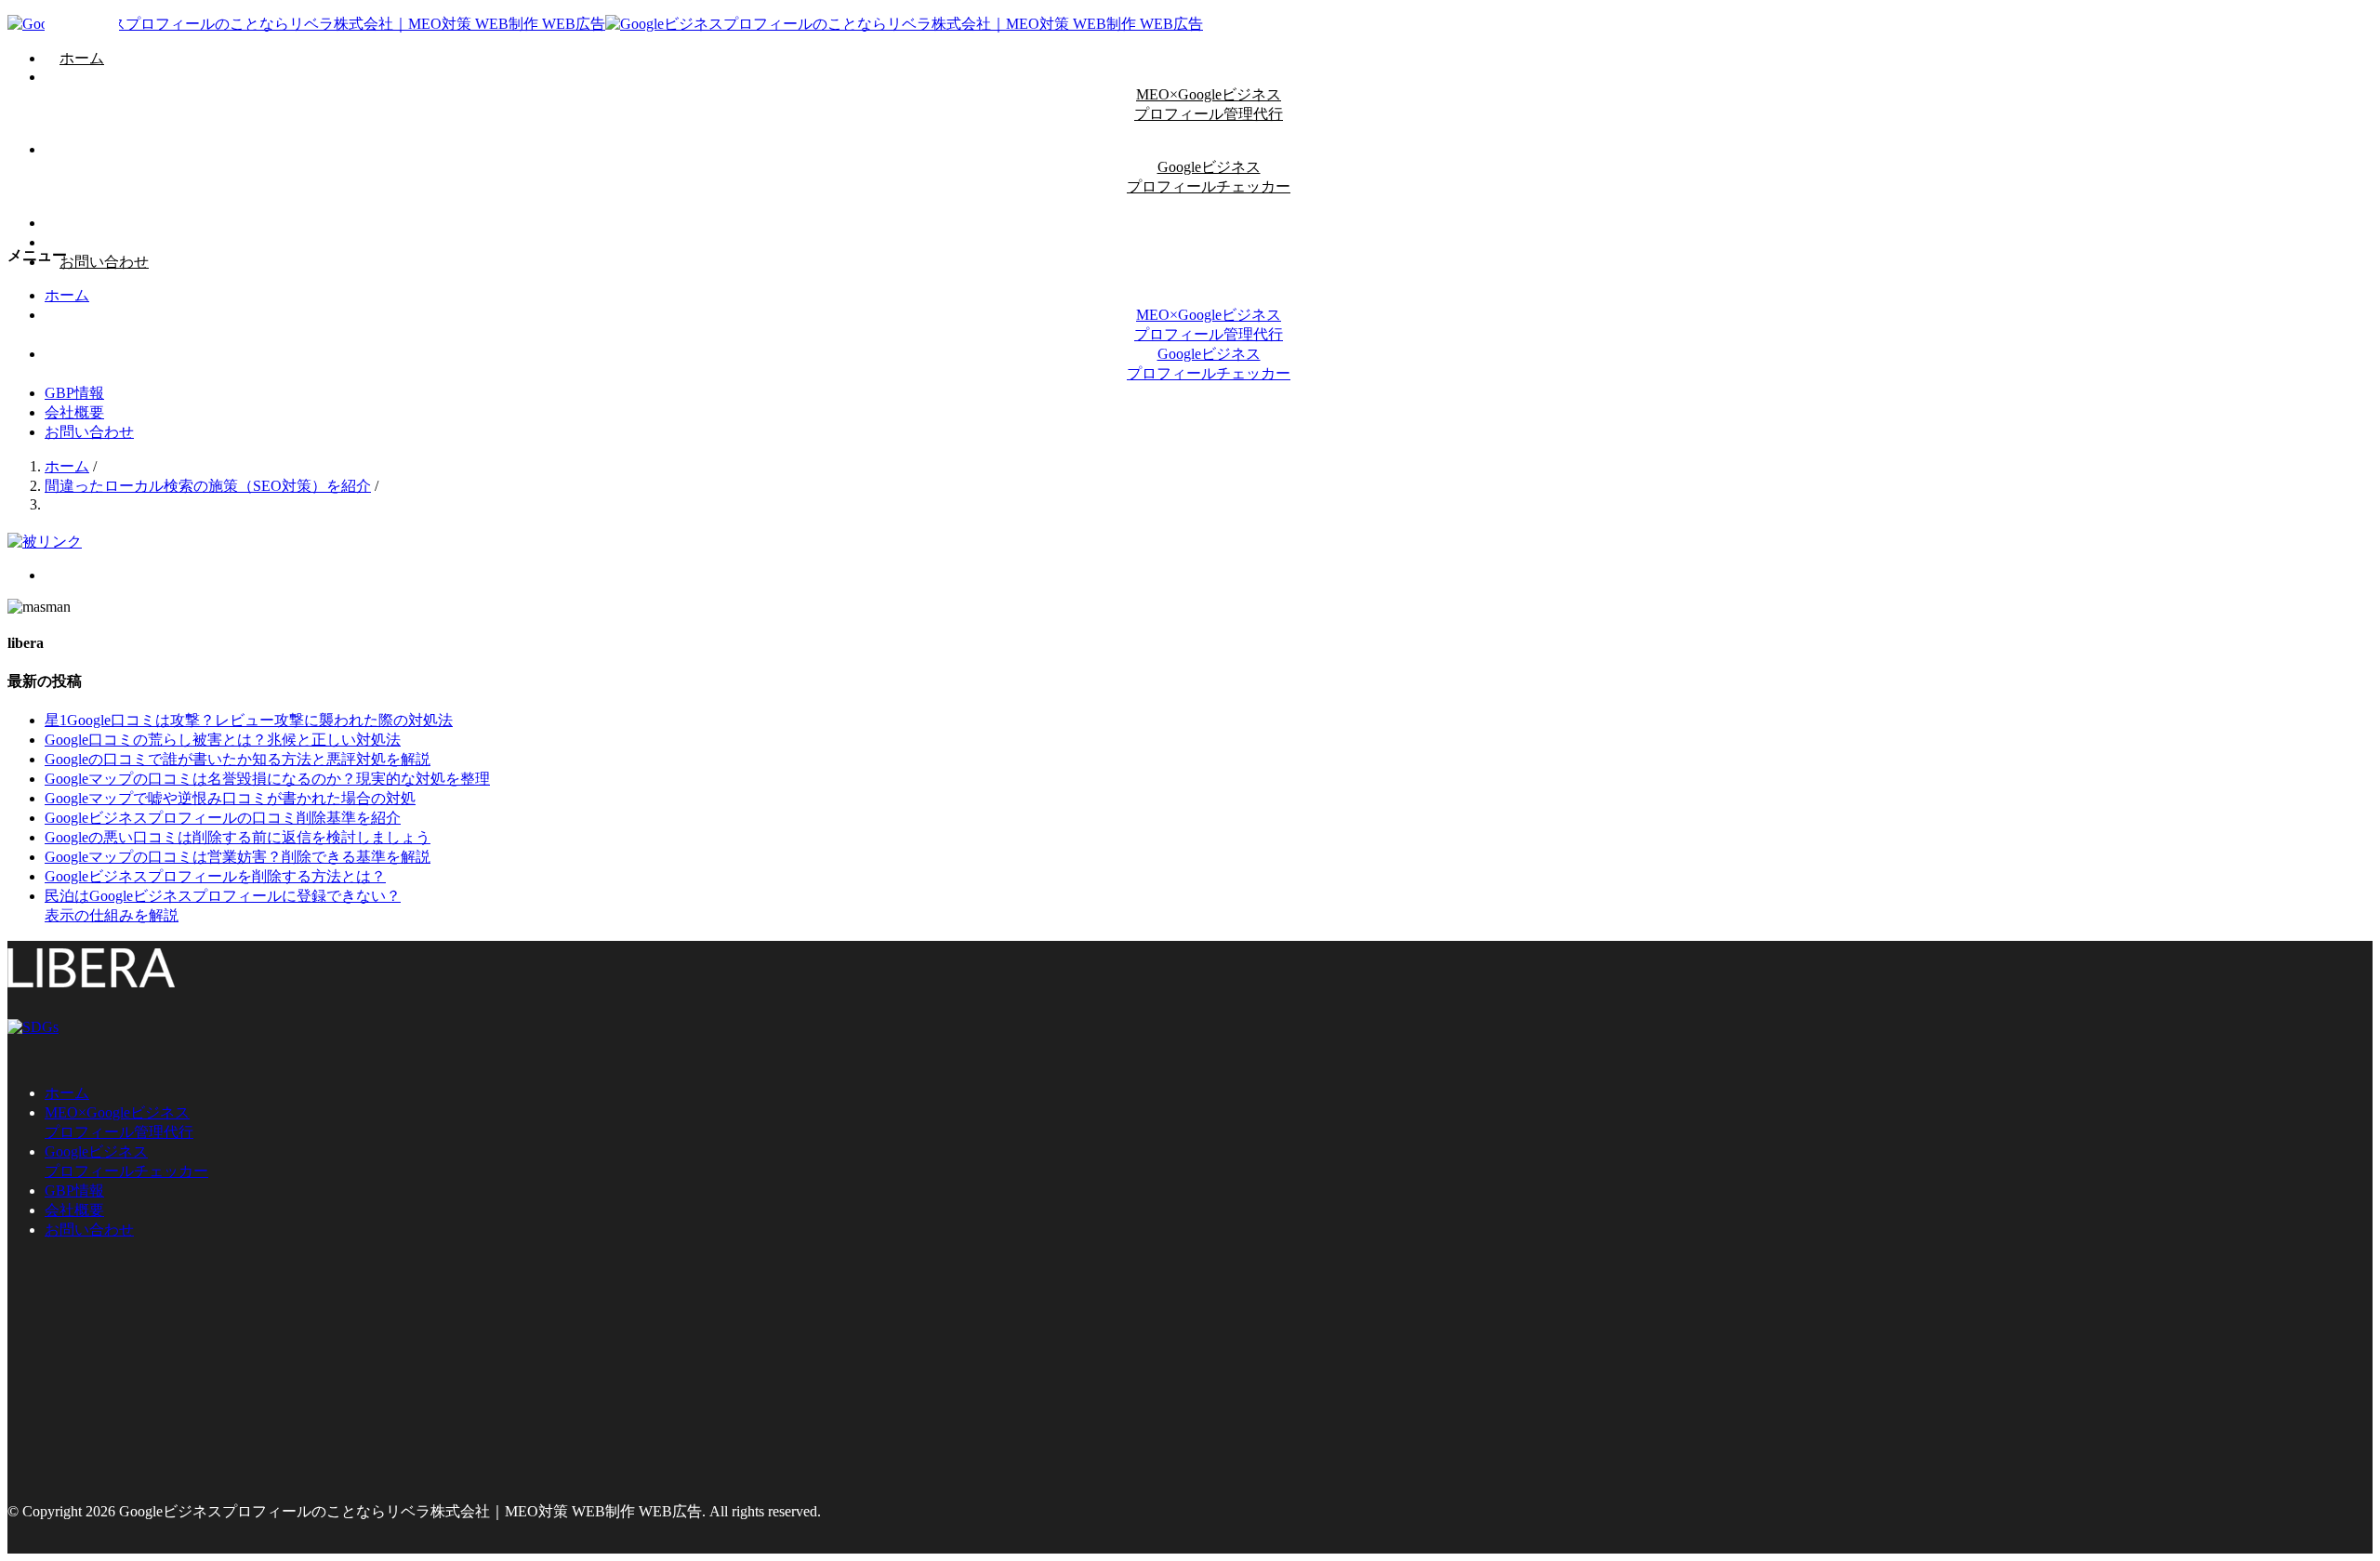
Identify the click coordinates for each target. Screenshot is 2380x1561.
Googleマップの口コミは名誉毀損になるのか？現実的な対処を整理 (267, 779)
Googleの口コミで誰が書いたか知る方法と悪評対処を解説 (238, 759)
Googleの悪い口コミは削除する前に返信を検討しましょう (238, 837)
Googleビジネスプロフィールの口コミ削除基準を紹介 (223, 818)
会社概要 (74, 412)
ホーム (82, 58)
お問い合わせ (104, 262)
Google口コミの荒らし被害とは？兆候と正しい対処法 (223, 740)
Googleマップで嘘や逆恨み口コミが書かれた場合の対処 (230, 798)
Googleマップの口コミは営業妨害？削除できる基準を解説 (238, 857)
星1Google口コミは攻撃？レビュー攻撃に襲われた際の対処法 (249, 720)
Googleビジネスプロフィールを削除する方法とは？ (215, 876)
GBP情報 (74, 393)
